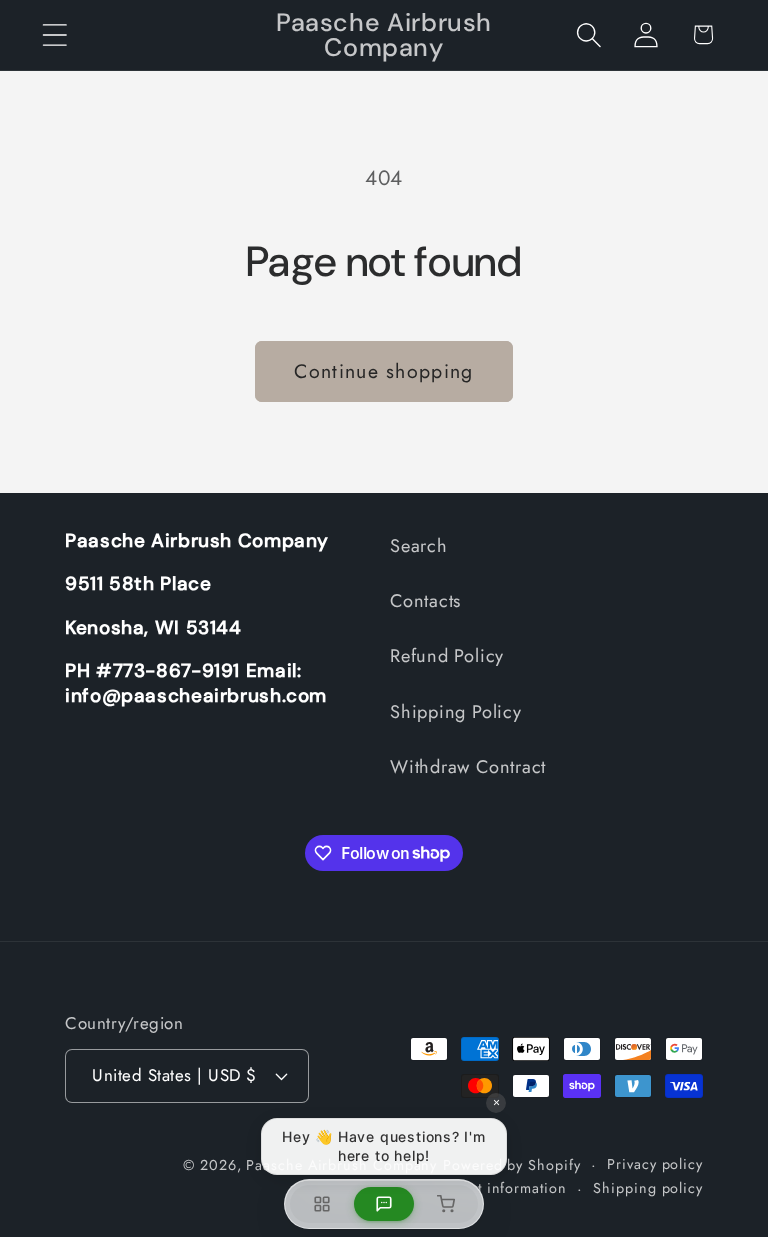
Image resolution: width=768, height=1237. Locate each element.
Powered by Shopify (511, 1165)
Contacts (425, 601)
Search (419, 546)
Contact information (497, 1188)
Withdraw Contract (468, 767)
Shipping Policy (456, 712)
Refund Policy (447, 656)
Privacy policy (655, 1164)
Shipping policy (648, 1188)
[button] (54, 34)
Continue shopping (383, 371)
